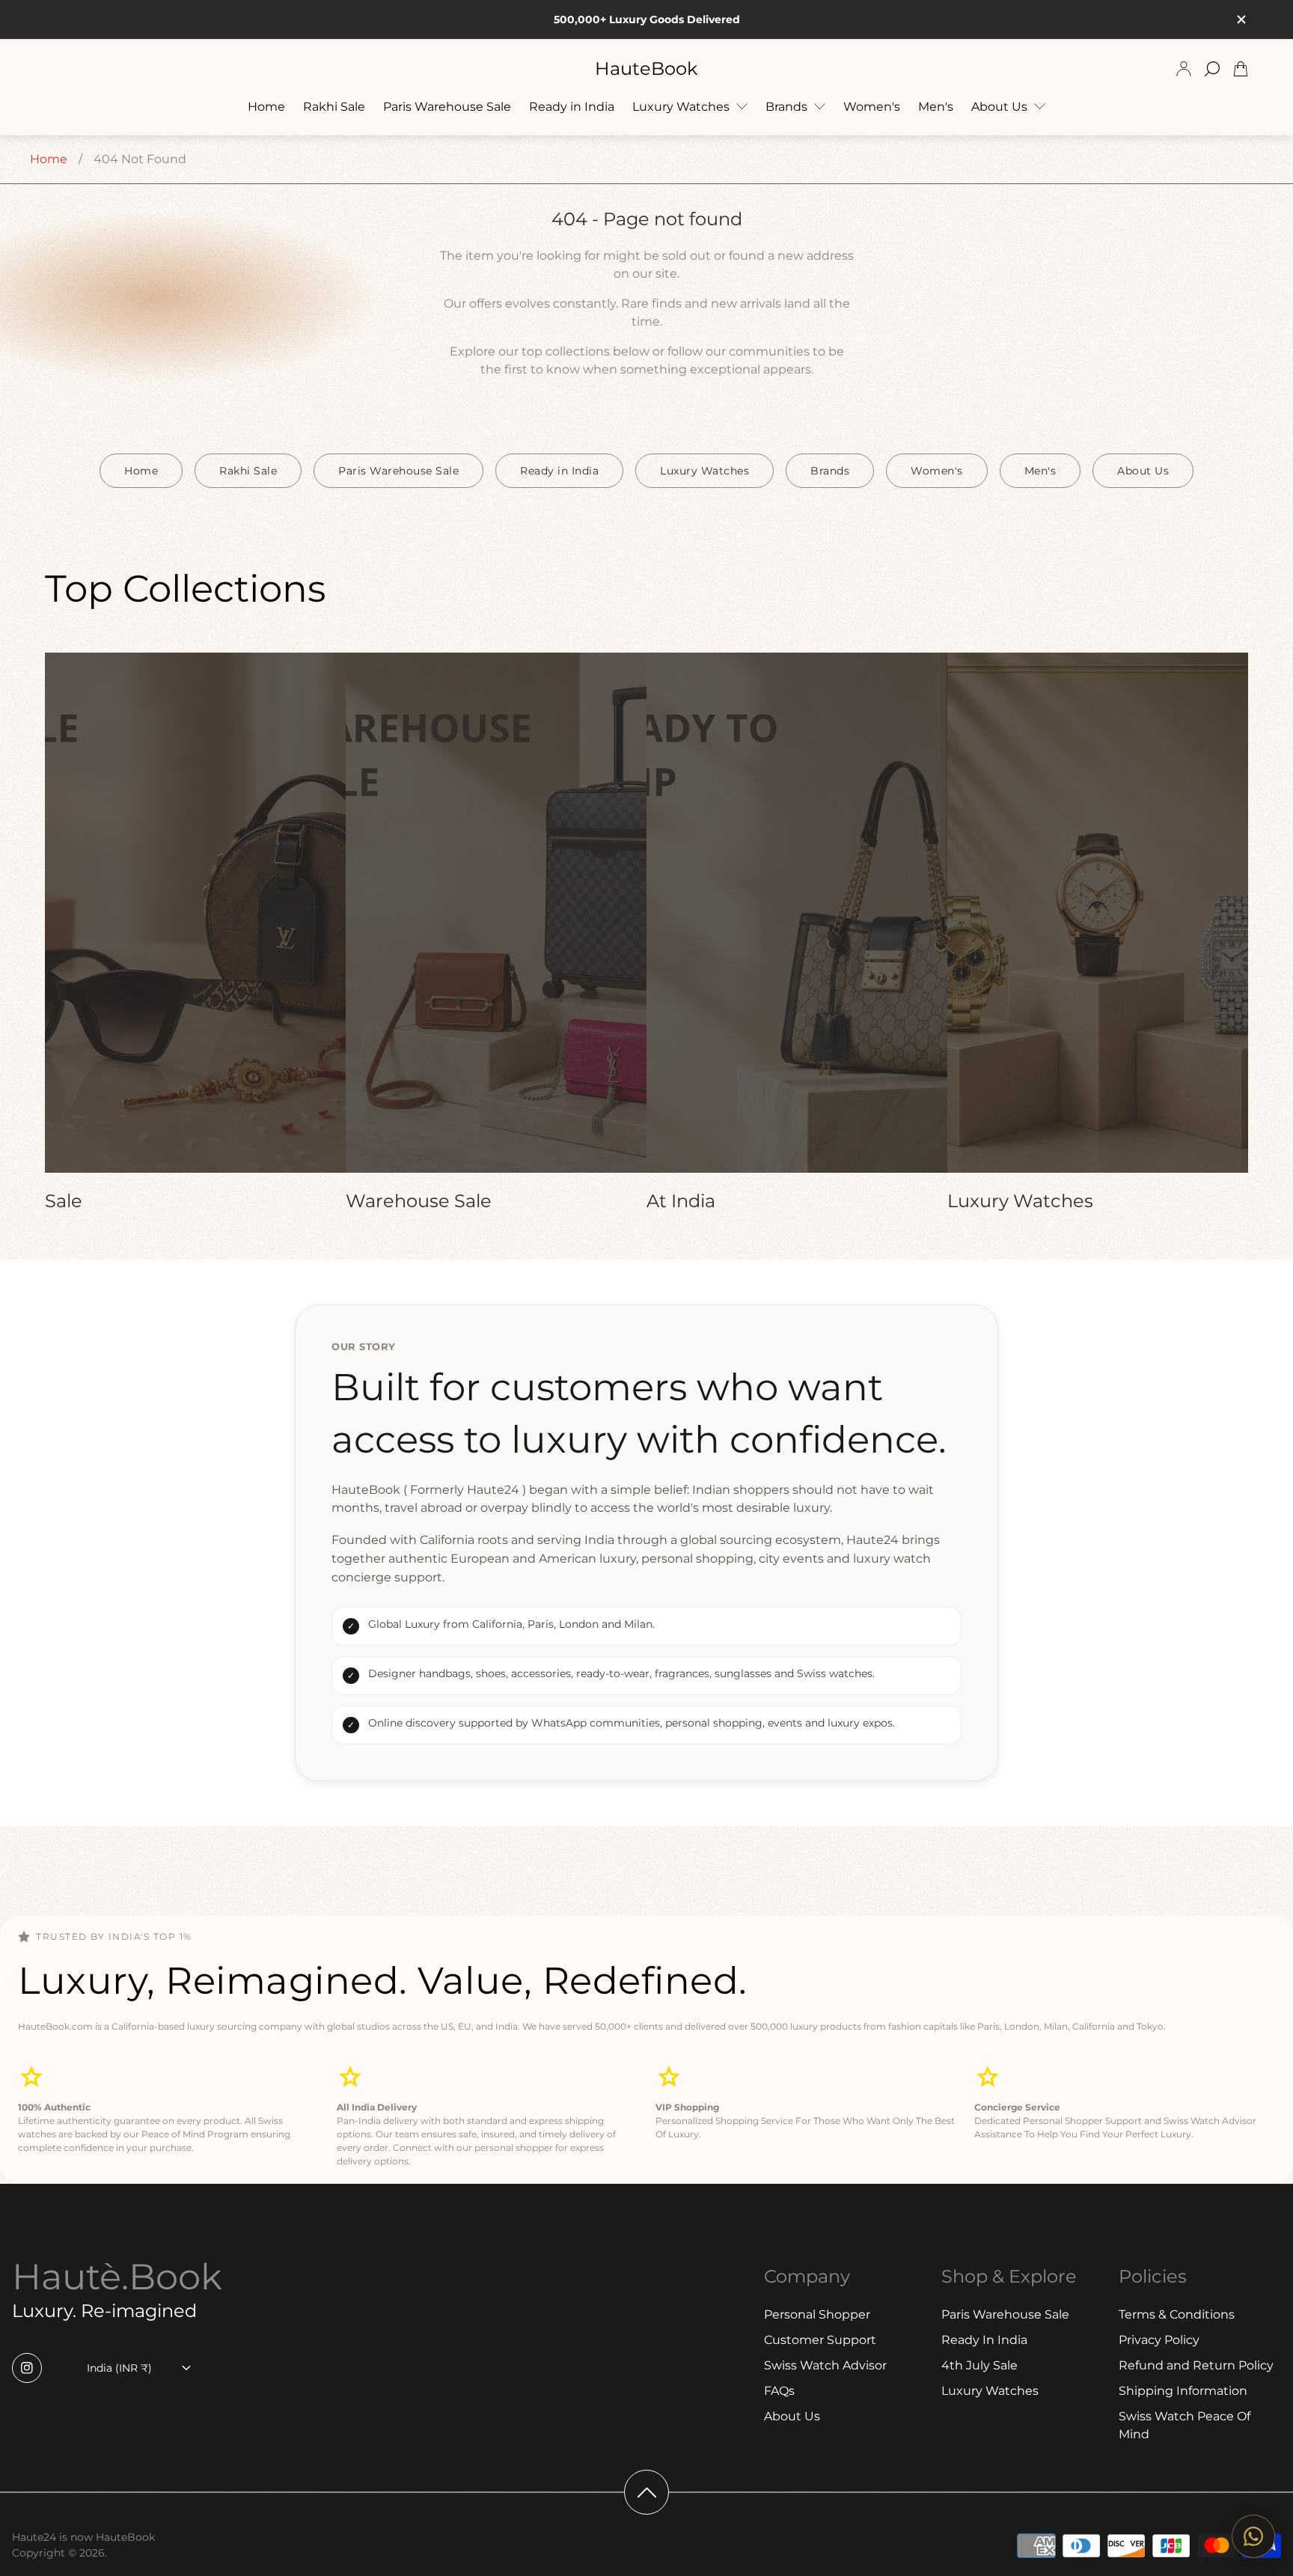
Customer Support (820, 2340)
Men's (1040, 471)
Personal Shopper (817, 2314)
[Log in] (1184, 69)
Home (49, 159)
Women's (937, 471)
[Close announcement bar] (1241, 19)
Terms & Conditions (1177, 2314)
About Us (1143, 471)
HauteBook (646, 69)
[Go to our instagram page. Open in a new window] (27, 2368)
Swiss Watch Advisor (825, 2365)
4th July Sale (979, 2365)
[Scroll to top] (646, 2492)
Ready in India (559, 471)
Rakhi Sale (248, 471)
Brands (830, 471)
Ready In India (984, 2340)
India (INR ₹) (119, 2368)
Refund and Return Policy (1196, 2365)
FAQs (779, 2391)
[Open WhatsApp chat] (1253, 2536)
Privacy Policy (1159, 2340)
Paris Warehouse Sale (398, 471)
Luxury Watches (704, 471)
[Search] (1212, 69)
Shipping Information (1183, 2391)
